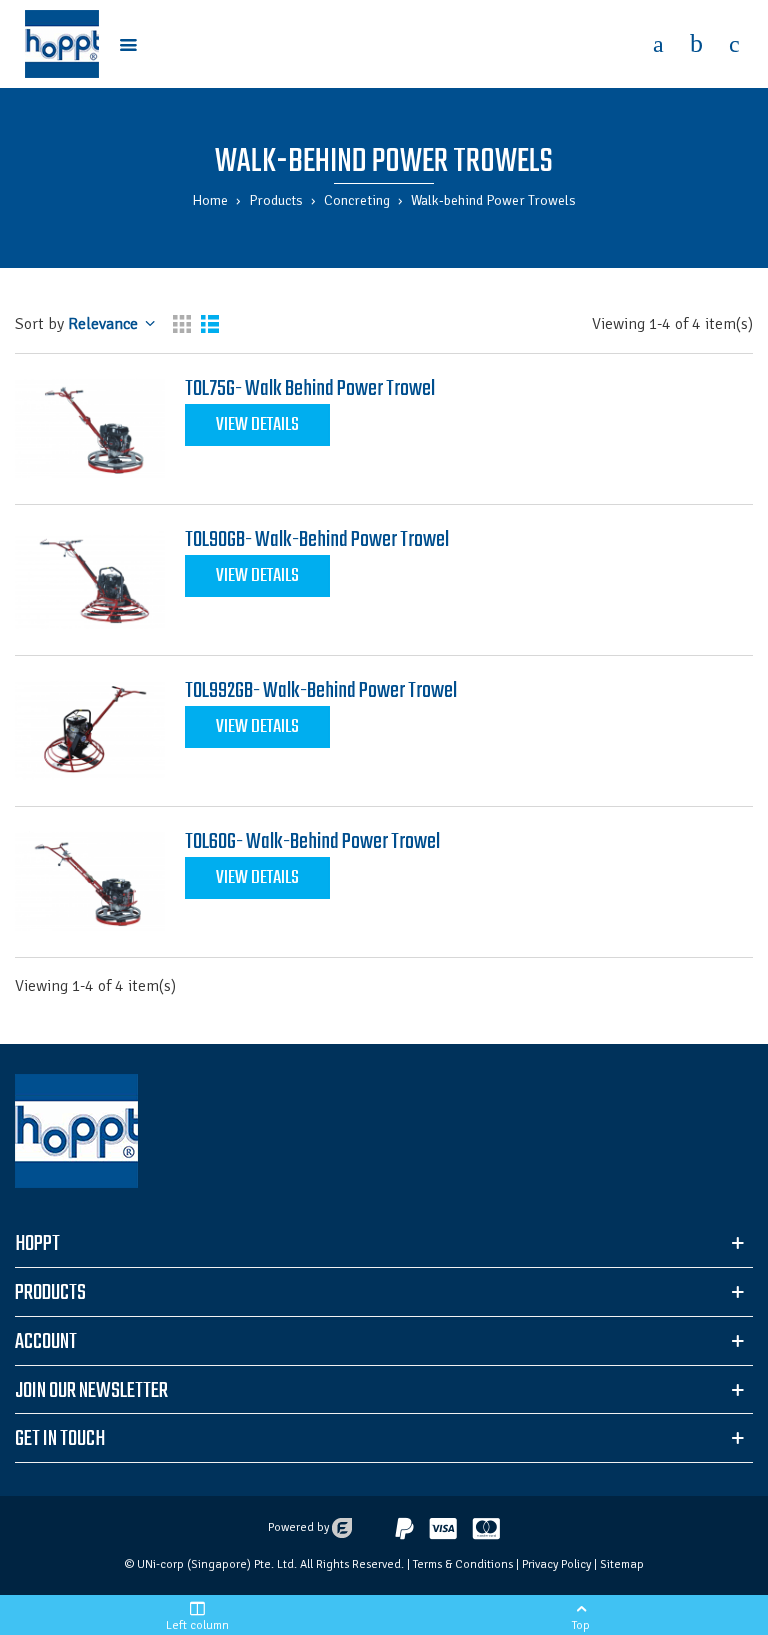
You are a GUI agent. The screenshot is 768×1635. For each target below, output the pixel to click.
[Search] (734, 44)
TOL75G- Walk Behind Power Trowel (310, 389)
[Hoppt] (62, 44)
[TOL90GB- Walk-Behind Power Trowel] (90, 580)
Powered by (300, 1527)
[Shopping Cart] (696, 44)
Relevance (78, 324)
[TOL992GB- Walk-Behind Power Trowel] (90, 731)
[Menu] (128, 44)
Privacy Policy (556, 1564)
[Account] (658, 44)
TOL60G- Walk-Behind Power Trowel (312, 842)
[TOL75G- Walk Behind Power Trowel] (90, 429)
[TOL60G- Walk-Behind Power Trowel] (90, 882)
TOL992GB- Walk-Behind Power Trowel (321, 691)
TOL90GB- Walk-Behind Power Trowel (317, 540)
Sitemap (622, 1564)
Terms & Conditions (463, 1564)
